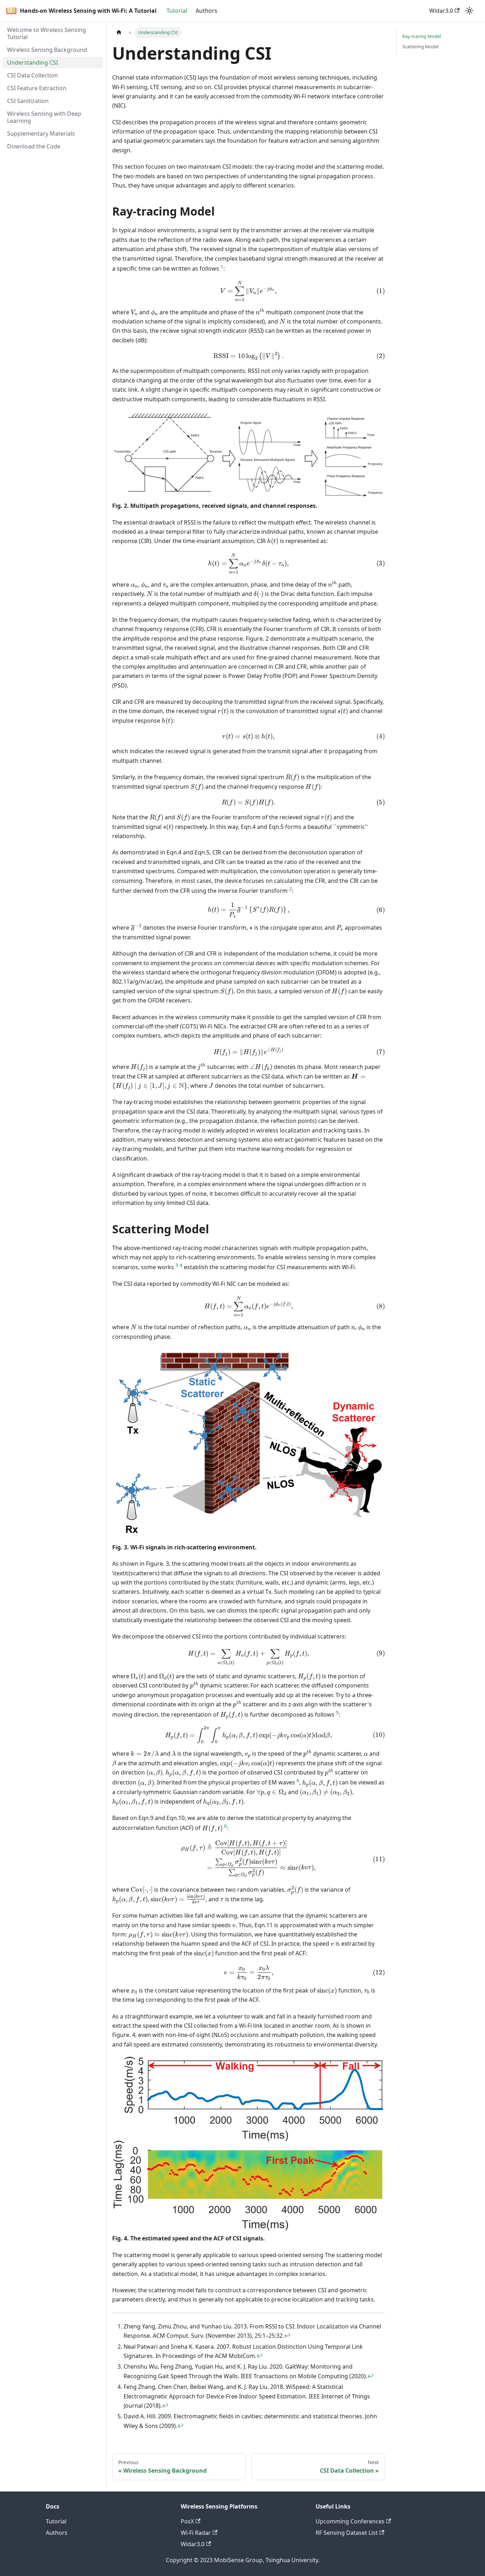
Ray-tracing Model (422, 36)
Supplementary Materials (41, 134)
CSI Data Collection (32, 75)
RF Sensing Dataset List (347, 2533)
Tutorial (177, 11)
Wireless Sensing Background (47, 50)
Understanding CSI (32, 63)
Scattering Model (420, 47)
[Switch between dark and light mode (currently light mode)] (469, 11)
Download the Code (34, 146)
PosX (187, 2521)
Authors (206, 11)
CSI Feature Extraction (37, 88)
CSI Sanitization (28, 101)
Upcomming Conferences (350, 2521)
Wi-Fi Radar (196, 2533)
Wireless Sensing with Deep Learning (44, 117)
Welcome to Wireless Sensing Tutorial (47, 33)
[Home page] (119, 32)
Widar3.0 (441, 11)
